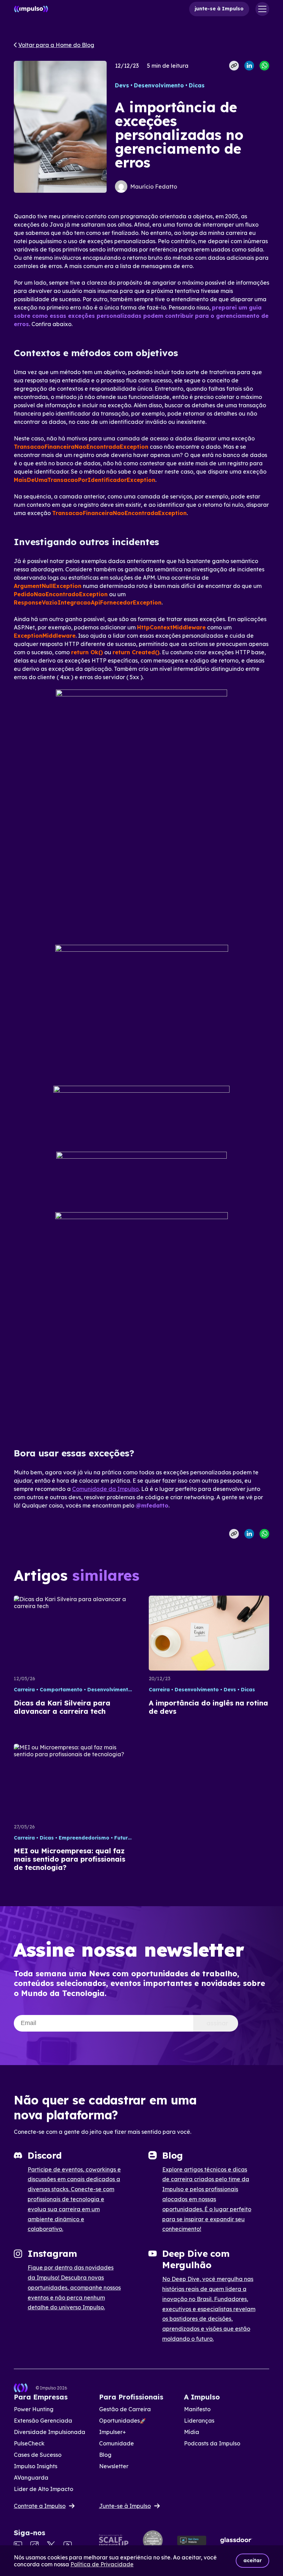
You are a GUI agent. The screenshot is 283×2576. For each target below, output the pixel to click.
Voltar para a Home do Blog (56, 45)
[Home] (31, 9)
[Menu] (262, 9)
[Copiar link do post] (234, 66)
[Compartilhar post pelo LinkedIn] (249, 66)
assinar (217, 2023)
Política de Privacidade (102, 2564)
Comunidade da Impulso (105, 1489)
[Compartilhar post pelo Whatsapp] (264, 66)
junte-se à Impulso (219, 9)
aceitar (252, 2560)
